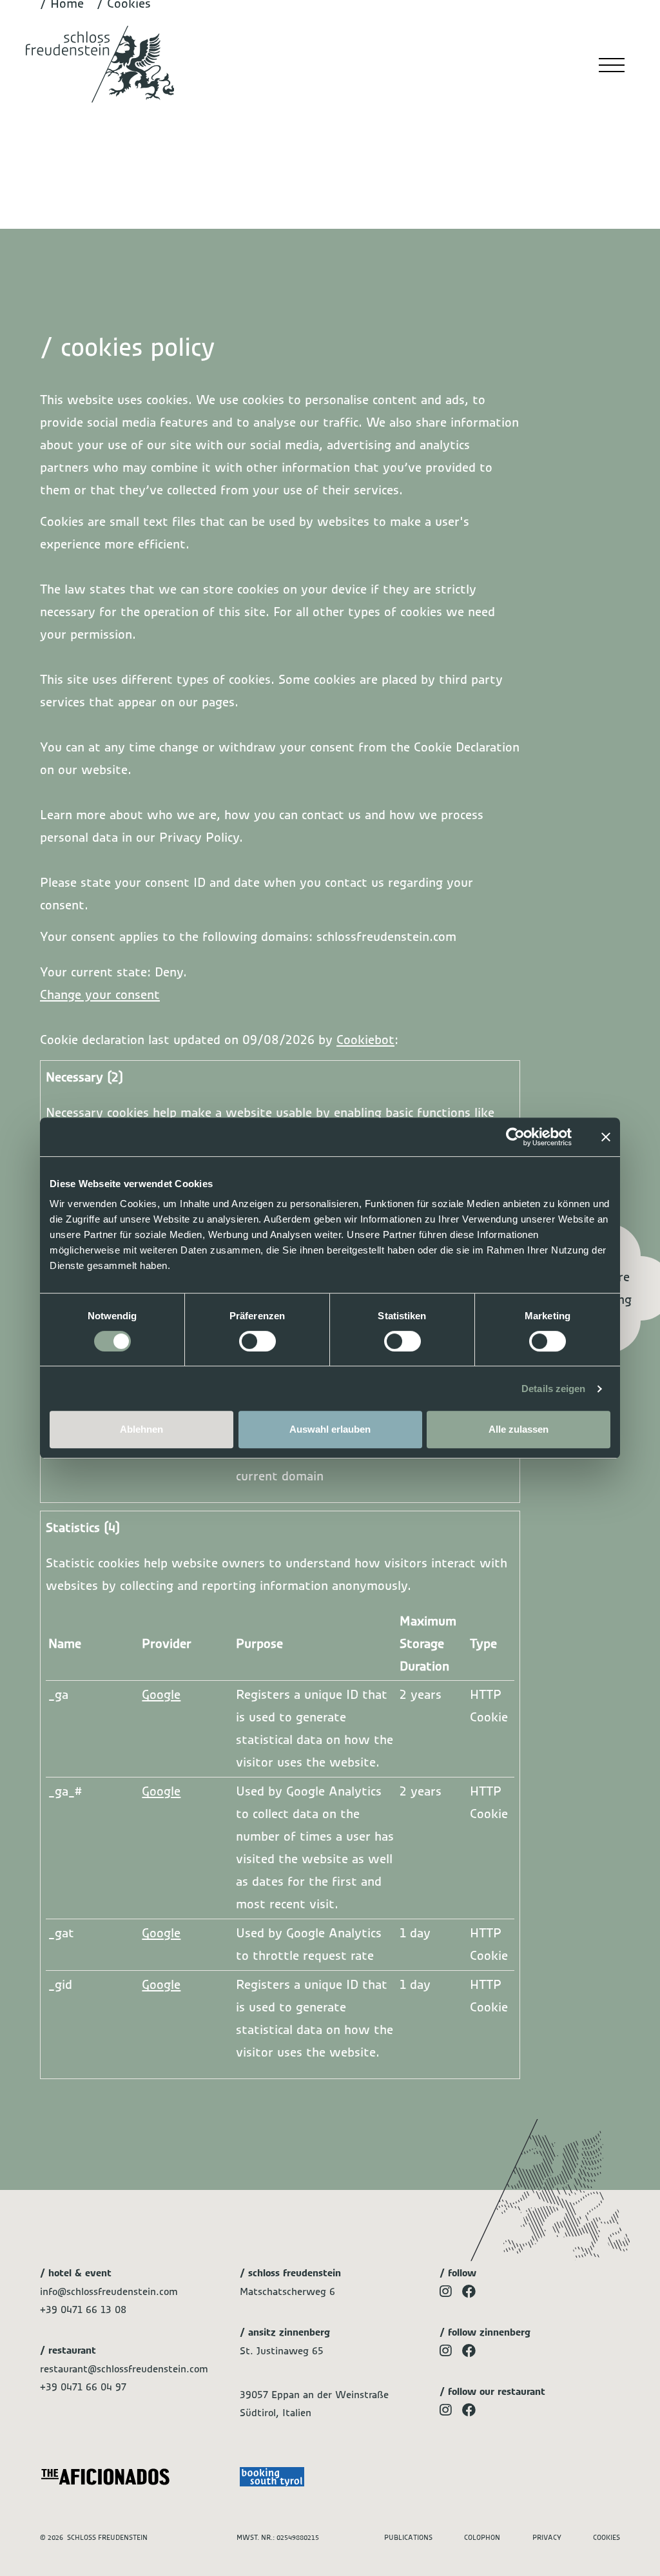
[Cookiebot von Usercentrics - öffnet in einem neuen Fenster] (515, 1137)
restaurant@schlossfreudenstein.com (124, 2369)
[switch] (257, 1341)
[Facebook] (469, 2292)
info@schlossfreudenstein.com (109, 2292)
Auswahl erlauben (330, 1429)
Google (161, 1695)
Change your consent (100, 995)
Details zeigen (553, 1389)
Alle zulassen (519, 1429)
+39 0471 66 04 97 (83, 2387)
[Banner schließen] (606, 1137)
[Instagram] (446, 2292)
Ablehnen (141, 1429)
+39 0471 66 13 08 (83, 2310)
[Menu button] (612, 58)
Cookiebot (365, 1040)
